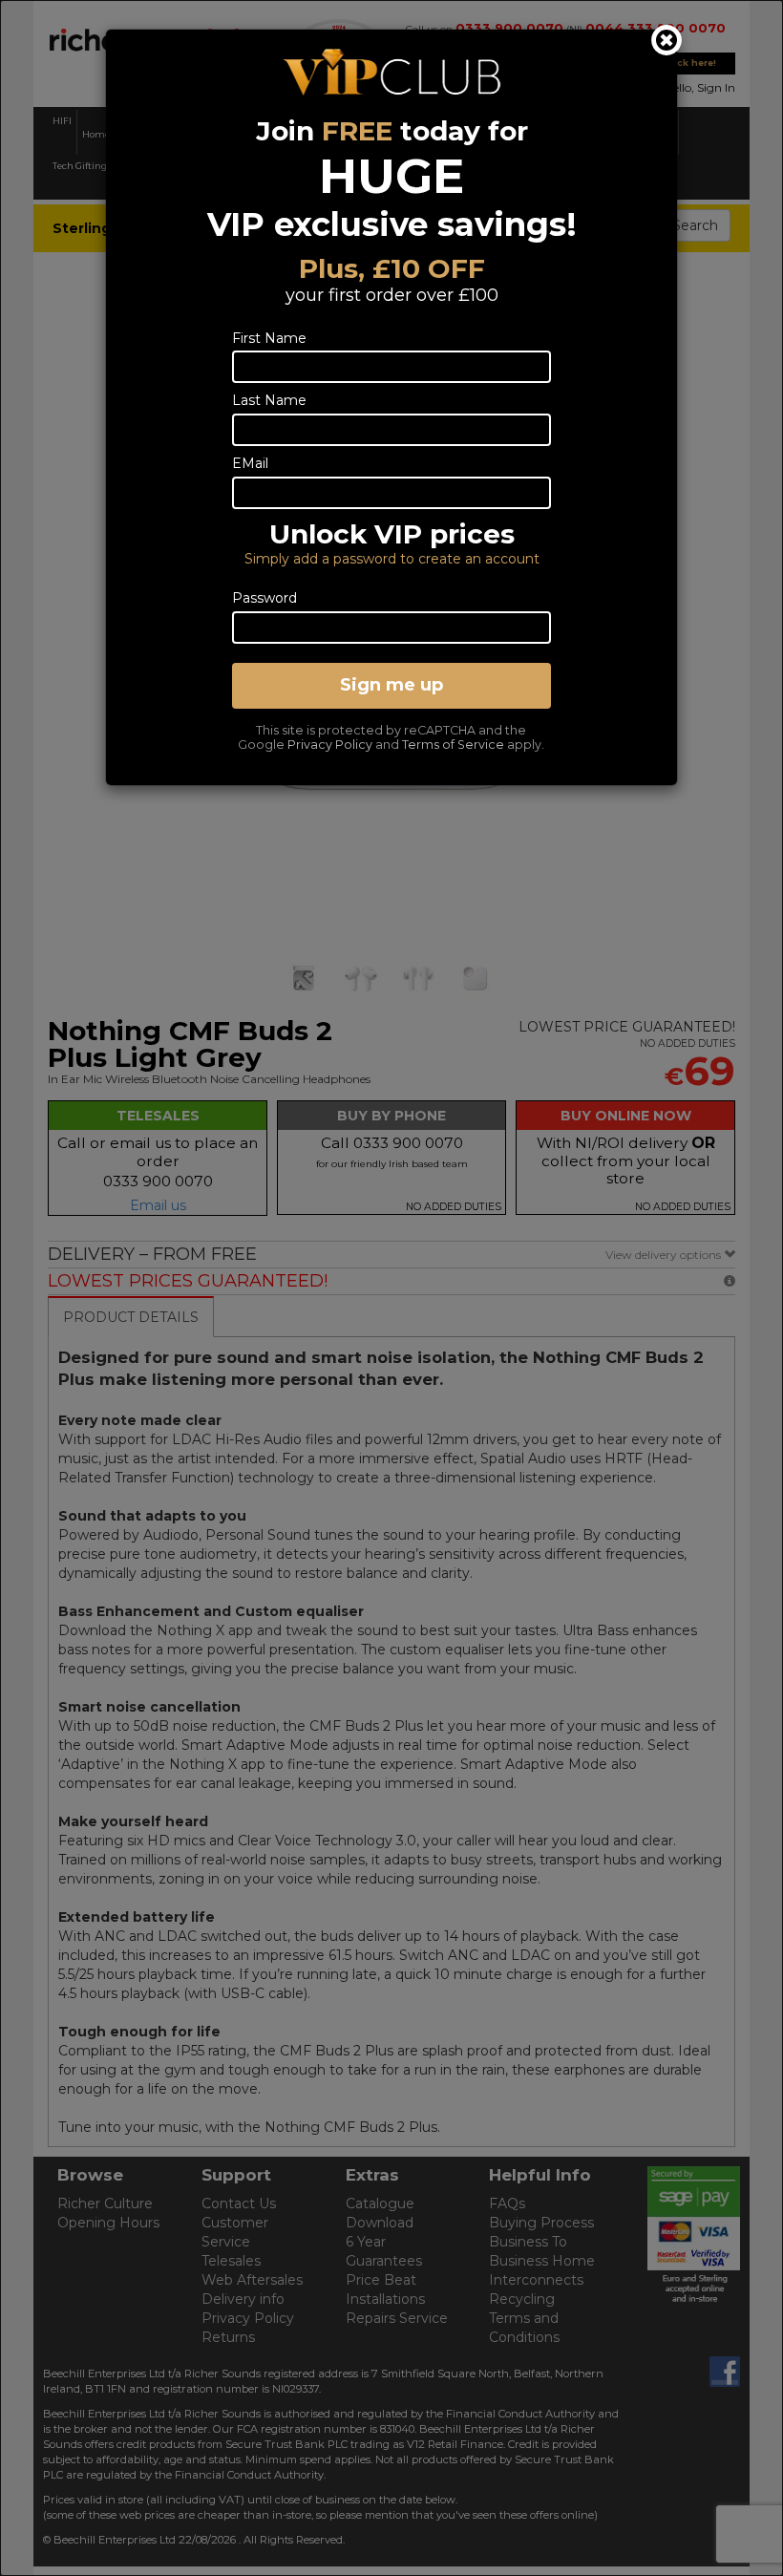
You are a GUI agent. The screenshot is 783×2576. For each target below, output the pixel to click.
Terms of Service (453, 745)
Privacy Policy (330, 745)
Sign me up (391, 685)
